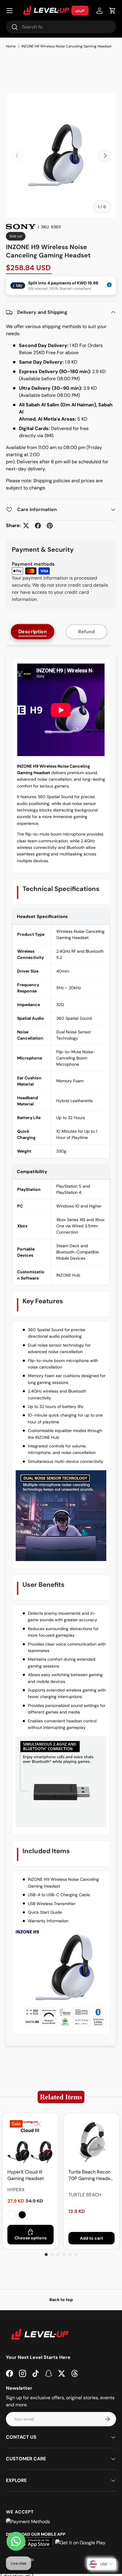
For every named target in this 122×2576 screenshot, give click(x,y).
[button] (113, 11)
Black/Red (12, 2215)
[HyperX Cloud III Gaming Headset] (30, 2141)
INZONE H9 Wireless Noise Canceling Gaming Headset (66, 46)
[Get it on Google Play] (80, 2543)
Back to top (61, 2300)
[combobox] (61, 27)
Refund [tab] (86, 632)
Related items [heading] (61, 2097)
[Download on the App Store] (35, 2543)
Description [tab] (33, 632)
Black (22, 2215)
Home (11, 46)
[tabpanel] (61, 1349)
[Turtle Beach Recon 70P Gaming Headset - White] (91, 2141)
